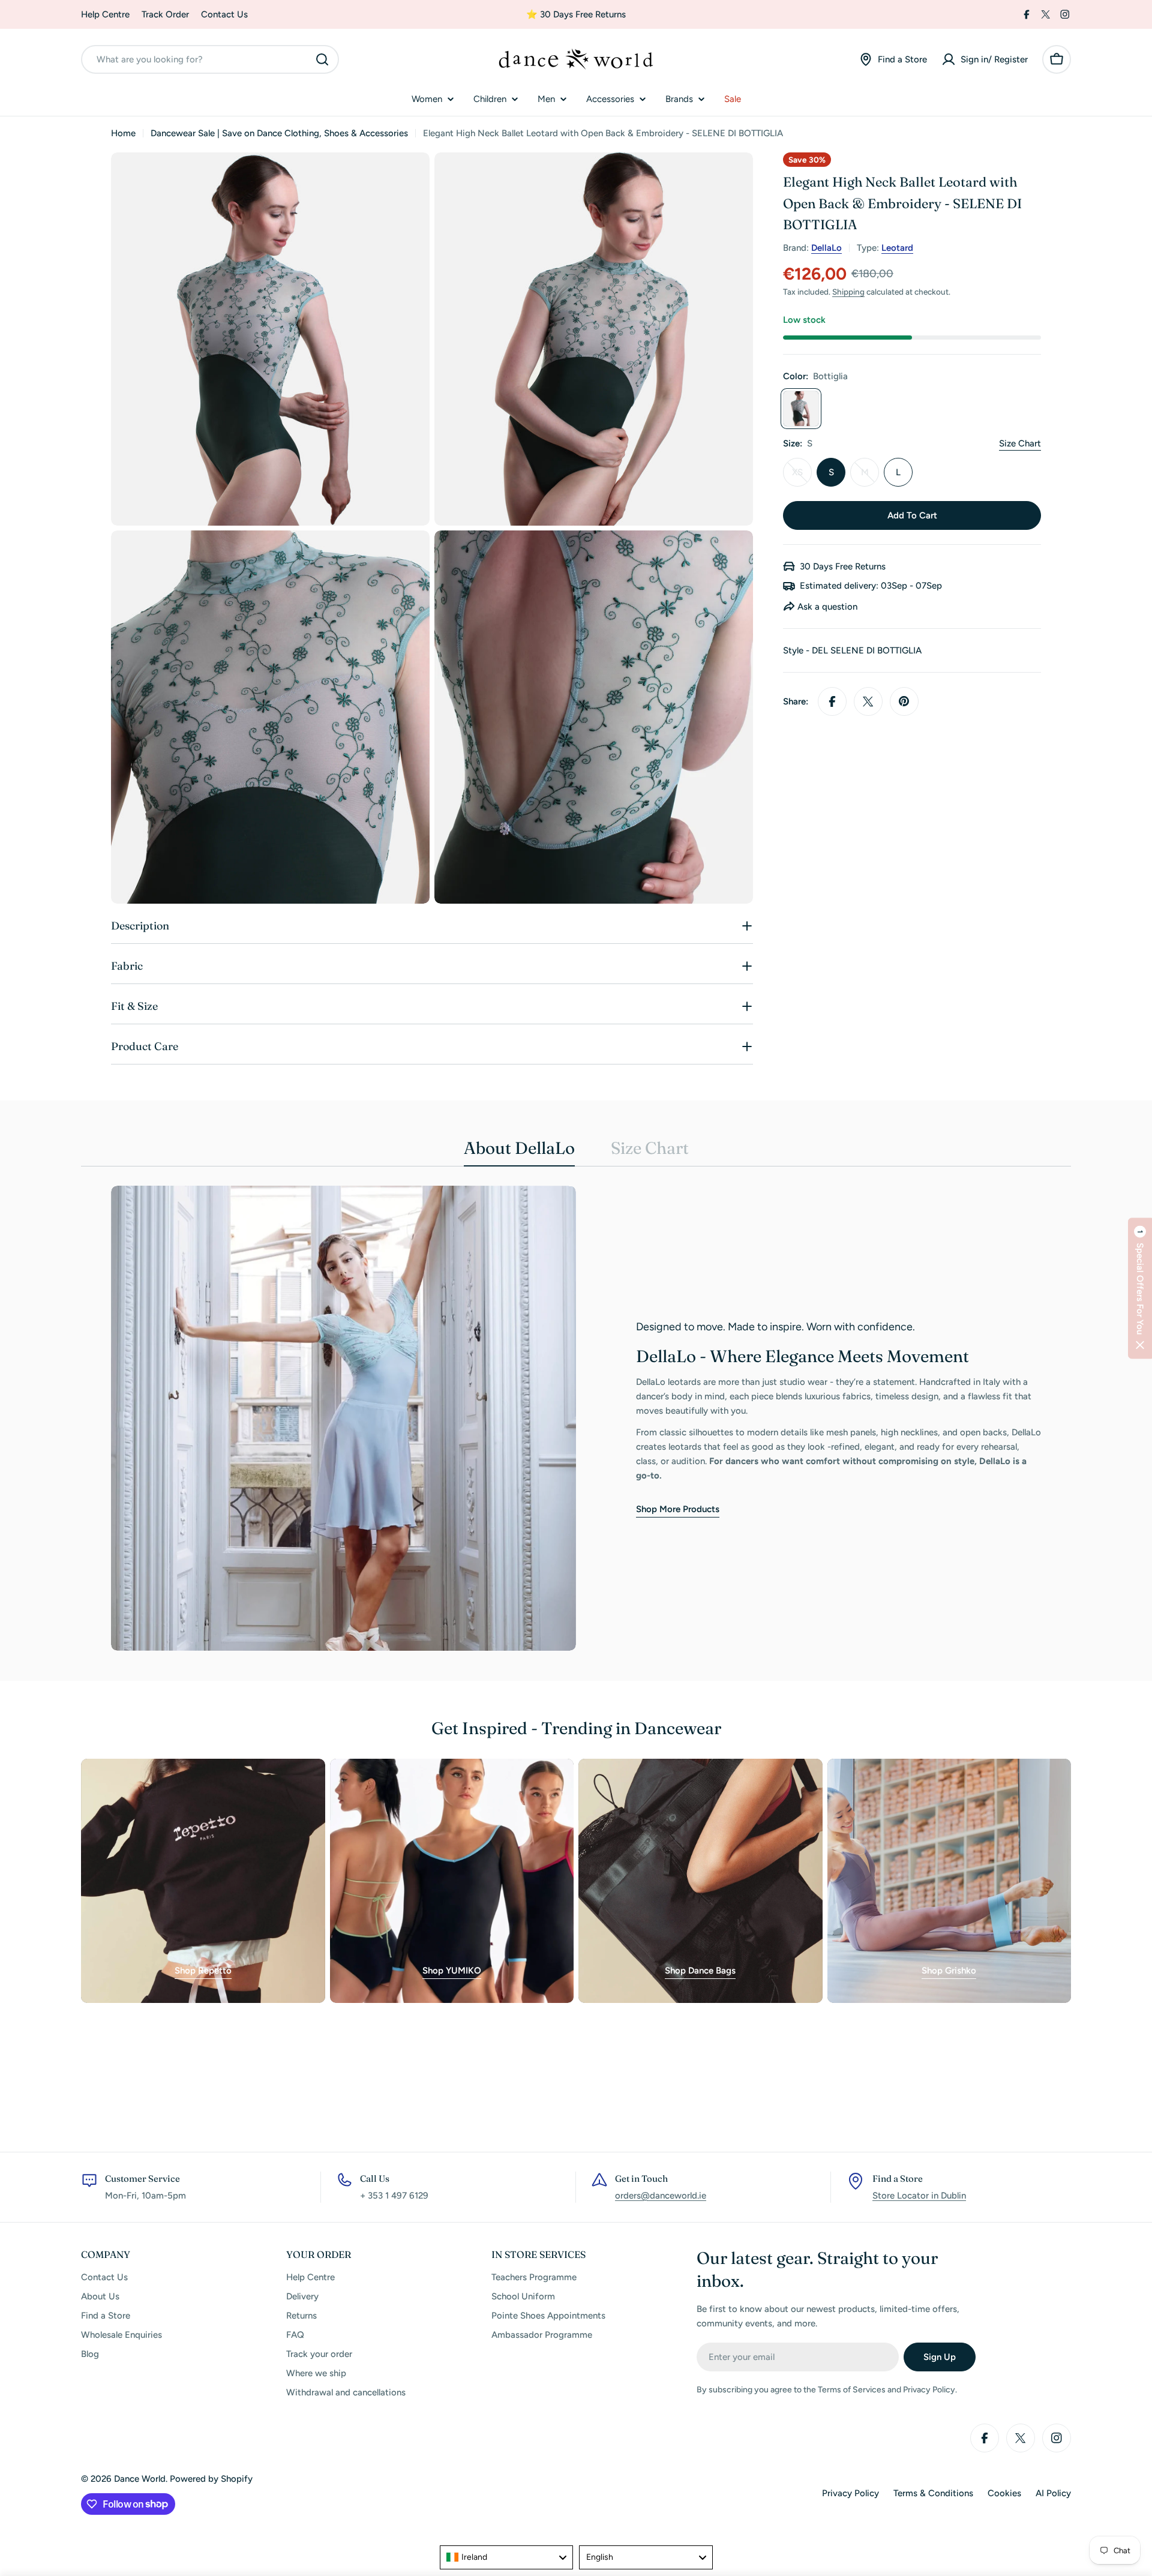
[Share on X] (868, 701)
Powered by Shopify (211, 2479)
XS (802, 477)
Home (123, 133)
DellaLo (826, 248)
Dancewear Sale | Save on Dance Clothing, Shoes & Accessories (279, 133)
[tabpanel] (576, 1418)
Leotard (897, 248)
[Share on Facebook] (832, 701)
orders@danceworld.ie (661, 2196)
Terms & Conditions (933, 2493)
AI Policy (1053, 2493)
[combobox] (210, 59)
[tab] (519, 1151)
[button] (1140, 1288)
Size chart (1020, 443)
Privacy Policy (850, 2493)
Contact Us (224, 14)
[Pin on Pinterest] (904, 701)
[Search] (322, 59)
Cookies (1004, 2493)
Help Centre (105, 14)
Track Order (165, 14)
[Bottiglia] (801, 409)
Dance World (140, 2479)
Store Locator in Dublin (919, 2196)
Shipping (848, 292)
